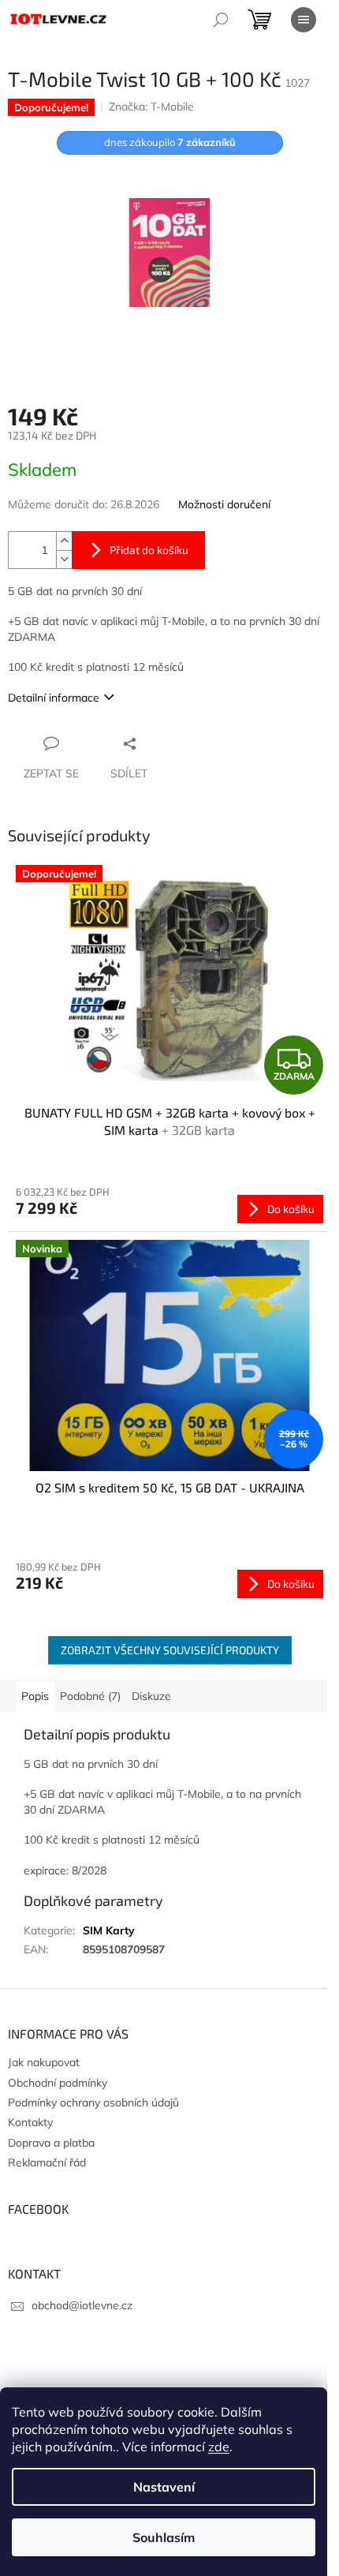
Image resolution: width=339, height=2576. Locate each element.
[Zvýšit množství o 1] (64, 541)
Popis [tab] (35, 1696)
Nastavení (164, 2487)
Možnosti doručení (224, 504)
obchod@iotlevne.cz (82, 2305)
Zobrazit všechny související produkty (170, 1650)
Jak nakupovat (44, 2062)
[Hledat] (221, 20)
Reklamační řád (47, 2162)
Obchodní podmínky (58, 2083)
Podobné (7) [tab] (90, 1696)
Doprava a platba (51, 2143)
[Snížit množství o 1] (64, 559)
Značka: (151, 107)
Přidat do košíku (149, 550)
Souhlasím (164, 2537)
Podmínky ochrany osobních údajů (93, 2102)
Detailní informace (54, 698)
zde (219, 2447)
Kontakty (30, 2122)
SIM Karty (109, 1930)
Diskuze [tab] (151, 1696)
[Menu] (304, 20)
